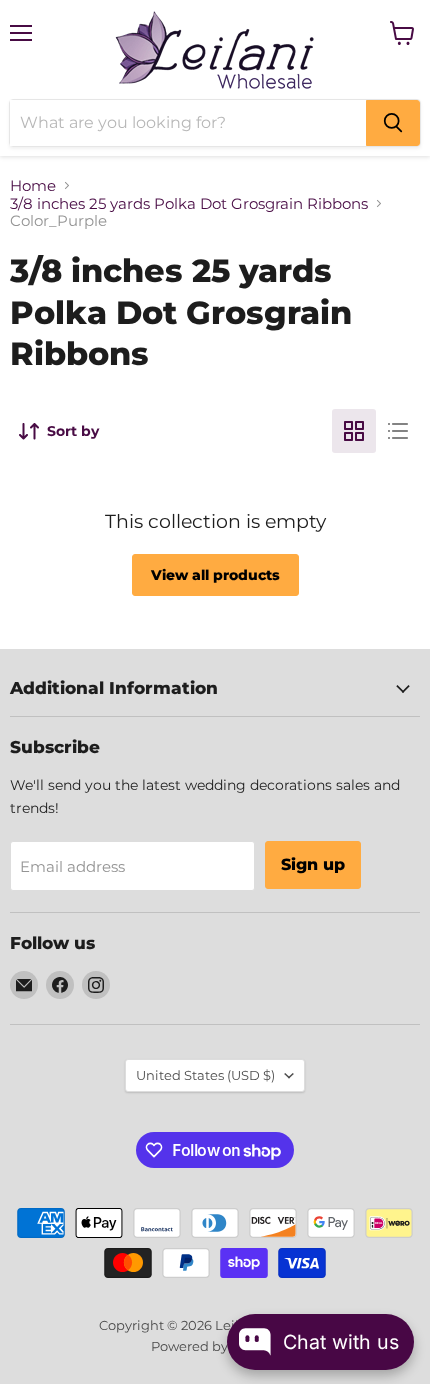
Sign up (313, 864)
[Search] (393, 123)
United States (205, 1075)
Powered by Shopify (215, 1346)
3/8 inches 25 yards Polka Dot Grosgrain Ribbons (189, 203)
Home (33, 185)
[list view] (398, 431)
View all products (215, 575)
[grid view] (354, 431)
